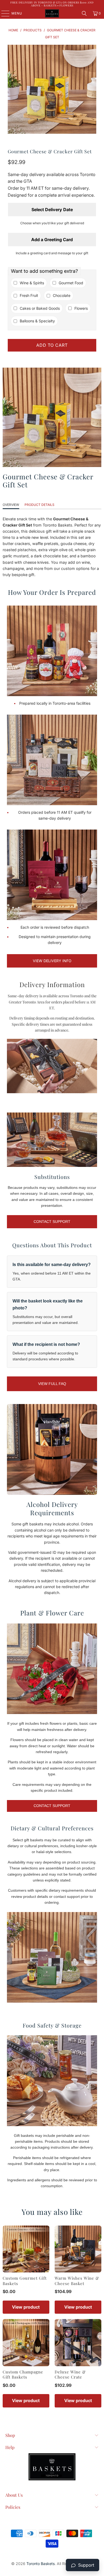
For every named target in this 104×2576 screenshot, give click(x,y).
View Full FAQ (52, 1384)
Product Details (39, 505)
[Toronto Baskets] (52, 13)
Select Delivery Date (52, 210)
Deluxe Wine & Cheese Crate (70, 2375)
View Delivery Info (52, 961)
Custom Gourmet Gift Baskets (25, 2281)
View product (26, 2307)
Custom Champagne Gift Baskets (23, 2375)
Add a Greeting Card (52, 240)
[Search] (84, 13)
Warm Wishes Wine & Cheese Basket (77, 2281)
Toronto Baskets (41, 2564)
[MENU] (3, 13)
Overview (11, 505)
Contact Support (52, 1222)
